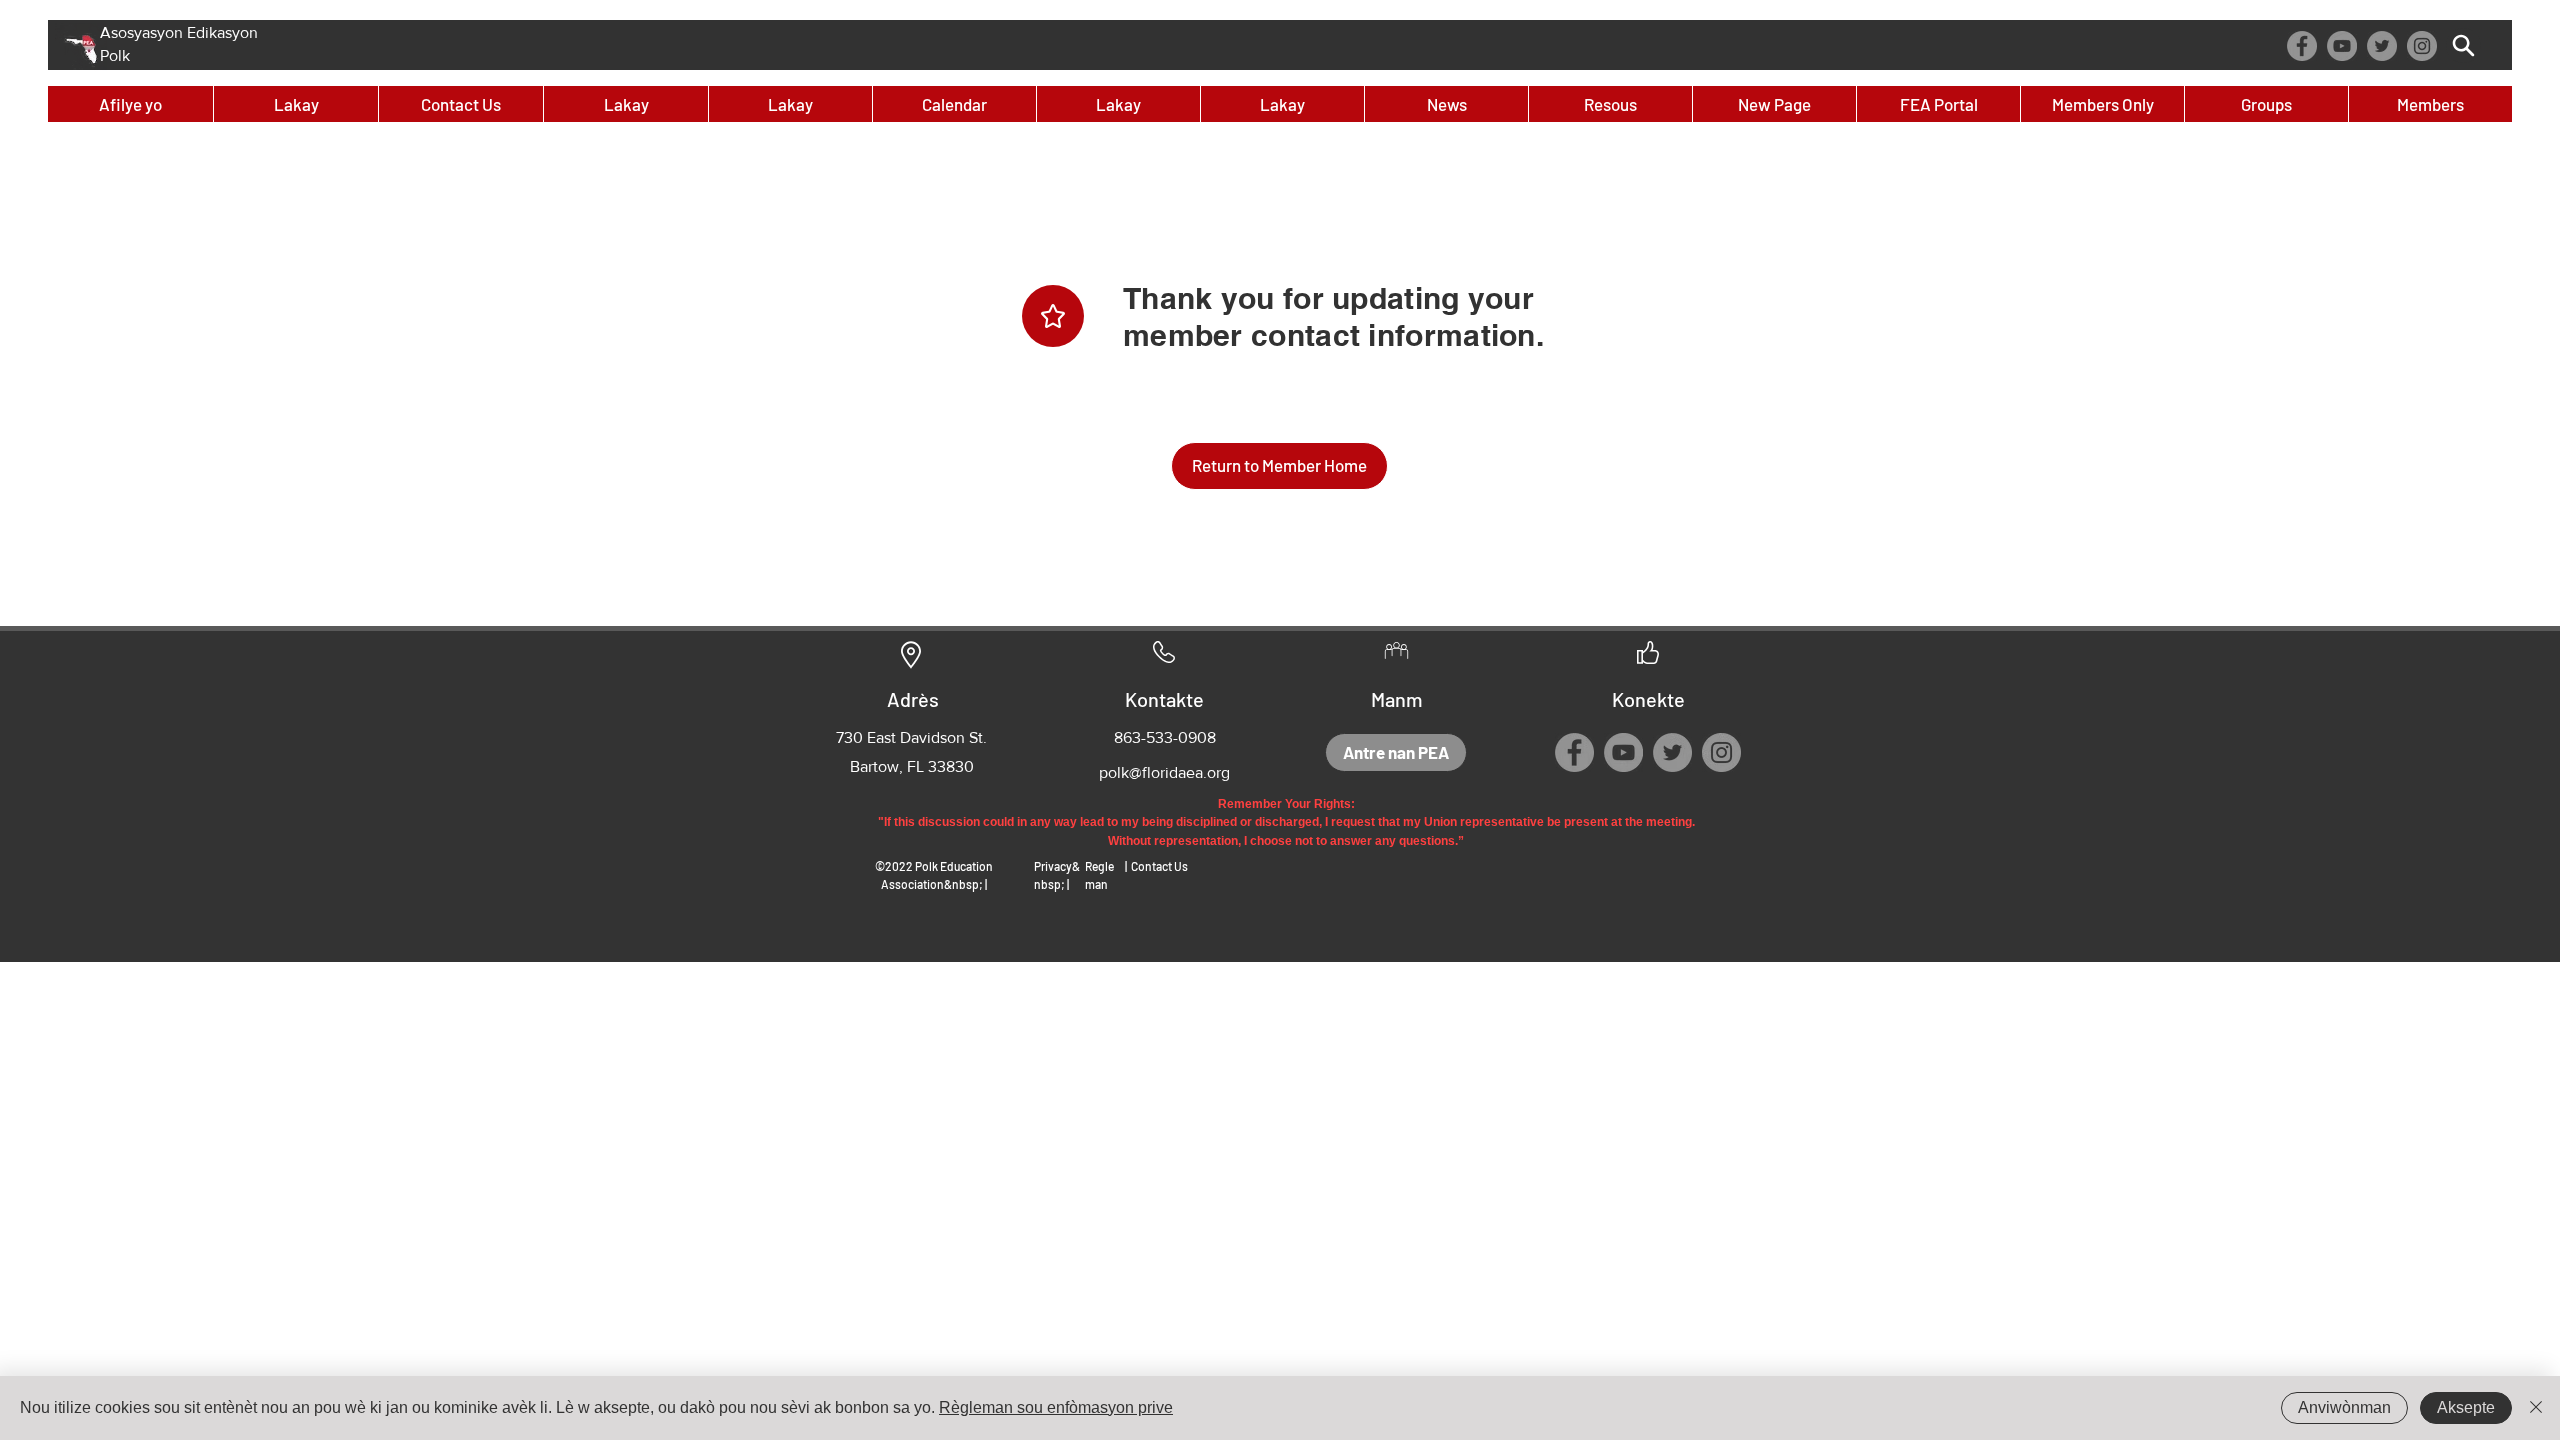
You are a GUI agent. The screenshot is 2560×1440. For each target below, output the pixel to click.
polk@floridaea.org (1164, 772)
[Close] (2536, 1408)
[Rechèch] (2463, 45)
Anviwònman (2344, 1407)
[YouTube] (2342, 46)
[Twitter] (2382, 46)
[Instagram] (2422, 46)
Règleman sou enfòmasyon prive (1056, 1407)
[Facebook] (2302, 46)
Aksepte (2466, 1407)
